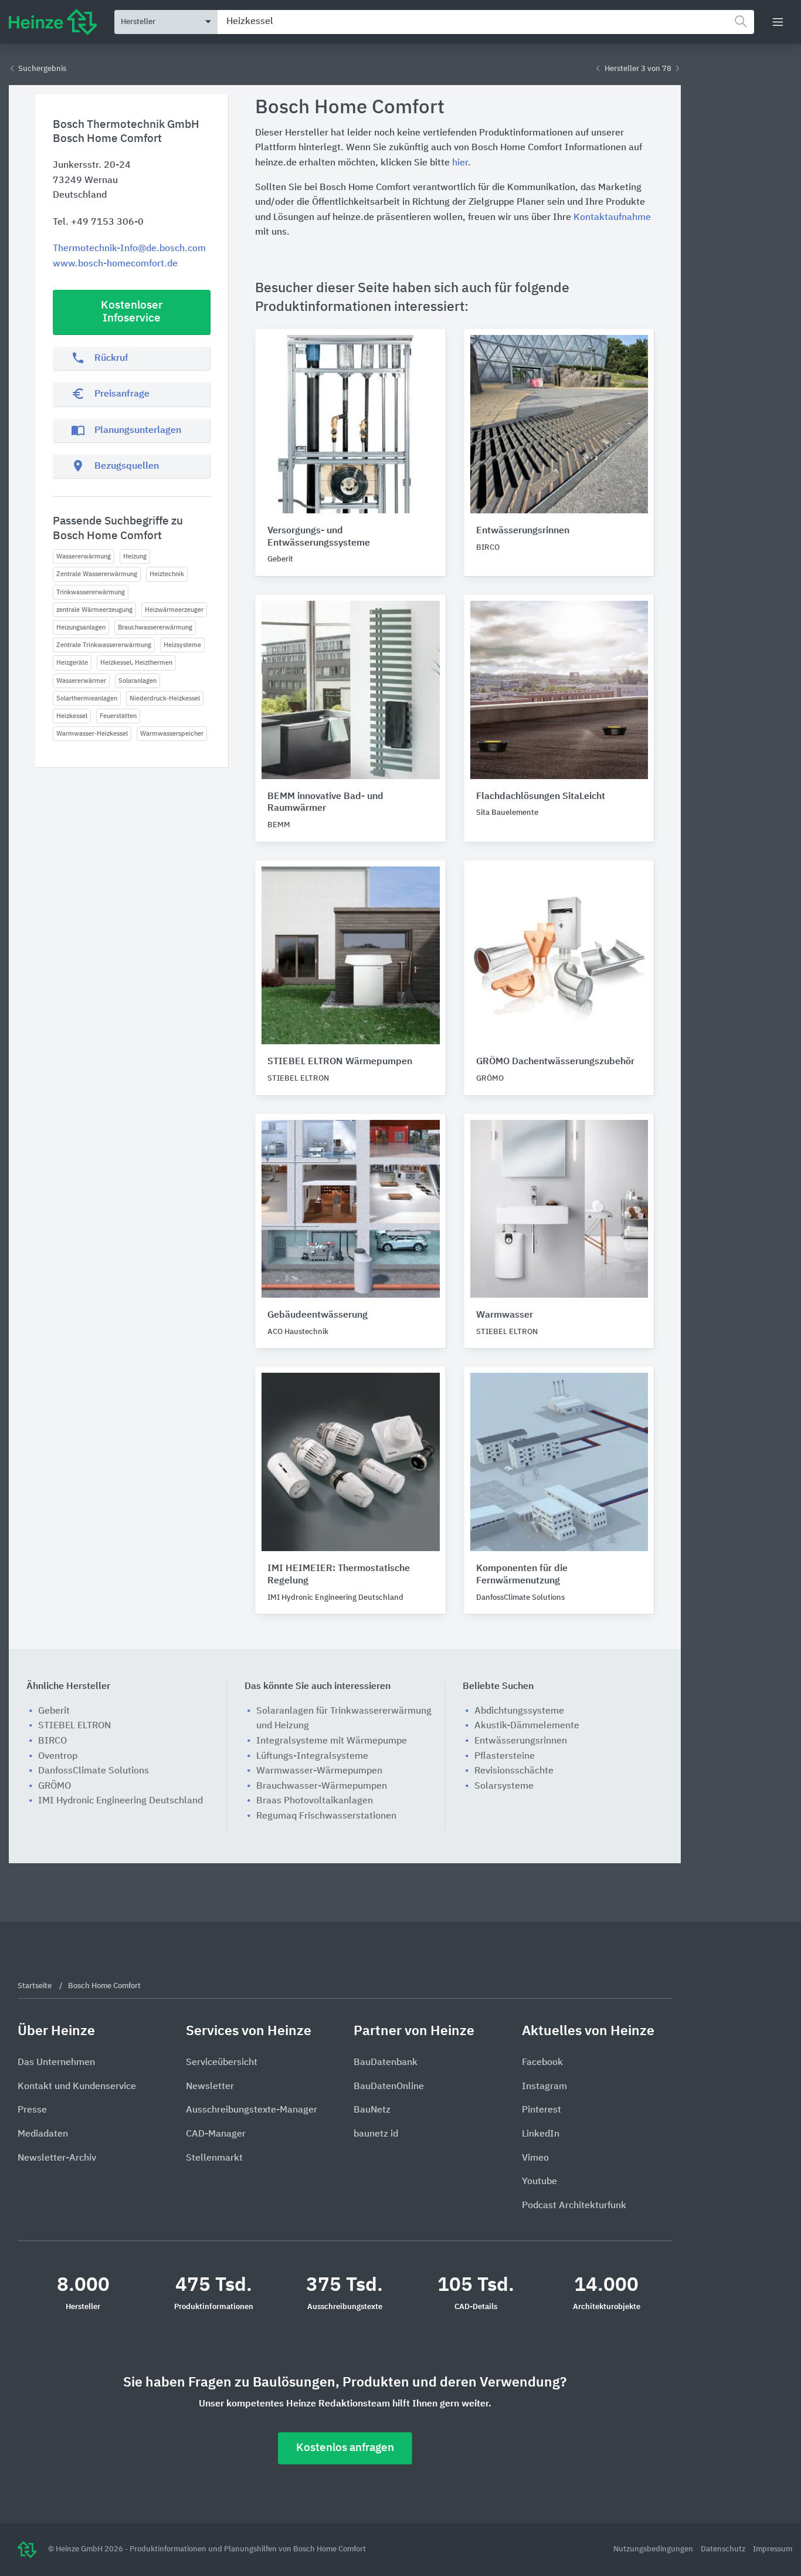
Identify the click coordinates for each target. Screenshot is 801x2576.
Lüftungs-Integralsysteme (312, 1756)
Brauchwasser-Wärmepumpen (322, 1786)
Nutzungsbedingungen (654, 2549)
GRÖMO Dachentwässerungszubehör (555, 1062)
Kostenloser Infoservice (132, 312)
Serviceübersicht (222, 2063)
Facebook (542, 2063)
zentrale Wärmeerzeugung (94, 610)
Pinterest (542, 2110)
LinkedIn (541, 2134)
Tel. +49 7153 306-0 (98, 222)
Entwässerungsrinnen (523, 531)
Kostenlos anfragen (345, 2448)
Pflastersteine (505, 1756)
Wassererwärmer (81, 681)
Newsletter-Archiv (57, 2158)
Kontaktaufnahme (612, 218)
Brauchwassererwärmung (155, 627)
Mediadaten (43, 2134)
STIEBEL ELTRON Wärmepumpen (340, 1062)
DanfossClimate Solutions (94, 1771)
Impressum (773, 2549)
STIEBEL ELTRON (74, 1726)
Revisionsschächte (514, 1771)
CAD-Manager (216, 2134)
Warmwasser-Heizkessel (92, 734)
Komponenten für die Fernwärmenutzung (522, 1575)
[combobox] (486, 22)
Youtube (539, 2182)
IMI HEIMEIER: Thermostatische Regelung (339, 1575)
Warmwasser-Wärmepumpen (319, 1771)
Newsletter (210, 2087)
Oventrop (58, 1756)
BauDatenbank (386, 2063)
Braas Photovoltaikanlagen (315, 1801)
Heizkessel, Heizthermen (136, 663)
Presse (32, 2110)
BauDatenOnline (389, 2087)
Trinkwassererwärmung (91, 592)
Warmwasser (505, 1315)
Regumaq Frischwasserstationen (326, 1816)
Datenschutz (724, 2549)
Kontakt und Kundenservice (77, 2087)
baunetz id (376, 2134)
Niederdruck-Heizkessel (165, 698)
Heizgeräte (72, 663)
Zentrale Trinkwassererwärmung (104, 645)
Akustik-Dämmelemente (527, 1726)
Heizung (135, 556)
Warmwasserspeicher (172, 734)
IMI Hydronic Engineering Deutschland (121, 1801)
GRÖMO (55, 1786)
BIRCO (52, 1741)
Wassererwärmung (84, 556)
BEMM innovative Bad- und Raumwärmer (325, 803)
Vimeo (535, 2158)
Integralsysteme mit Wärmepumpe (332, 1741)
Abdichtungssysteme (519, 1711)
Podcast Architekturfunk (574, 2206)
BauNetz (372, 2110)
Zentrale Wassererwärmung (97, 574)
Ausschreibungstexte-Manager (252, 2110)
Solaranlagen (138, 681)
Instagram (544, 2087)
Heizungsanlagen (81, 627)
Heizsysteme (182, 645)
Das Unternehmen (56, 2063)
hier (460, 163)
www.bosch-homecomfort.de (115, 264)
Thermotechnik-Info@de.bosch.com (129, 249)
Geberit (54, 1711)
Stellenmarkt (214, 2158)
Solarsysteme (504, 1786)
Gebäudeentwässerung (318, 1315)
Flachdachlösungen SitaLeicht (541, 797)
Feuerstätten (118, 716)
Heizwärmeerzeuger (174, 610)
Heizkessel (72, 716)
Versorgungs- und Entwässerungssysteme (319, 537)
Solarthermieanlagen (87, 698)
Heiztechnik (167, 574)
